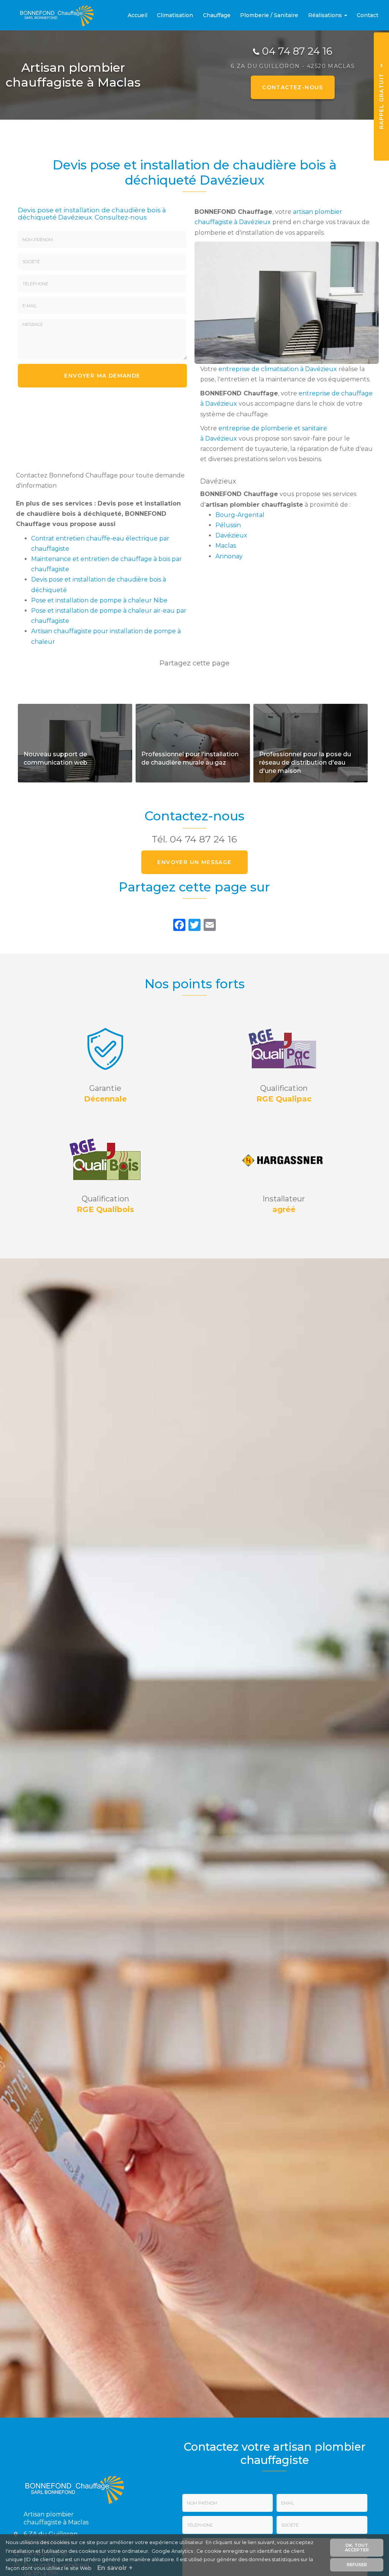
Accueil (138, 15)
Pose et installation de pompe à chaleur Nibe (99, 600)
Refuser (357, 2565)
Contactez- (293, 87)
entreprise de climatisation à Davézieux (278, 369)
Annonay (229, 556)
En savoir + (75, 743)
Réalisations (326, 15)
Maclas (226, 546)
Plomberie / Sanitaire (269, 15)
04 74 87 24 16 (297, 51)
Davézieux (231, 535)
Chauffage (217, 15)
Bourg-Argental (240, 515)
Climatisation (175, 15)
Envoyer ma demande (102, 376)
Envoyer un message (194, 862)
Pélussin (228, 525)
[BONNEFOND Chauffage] (52, 15)
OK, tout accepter (357, 2547)
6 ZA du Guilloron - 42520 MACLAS (293, 66)
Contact (368, 15)
